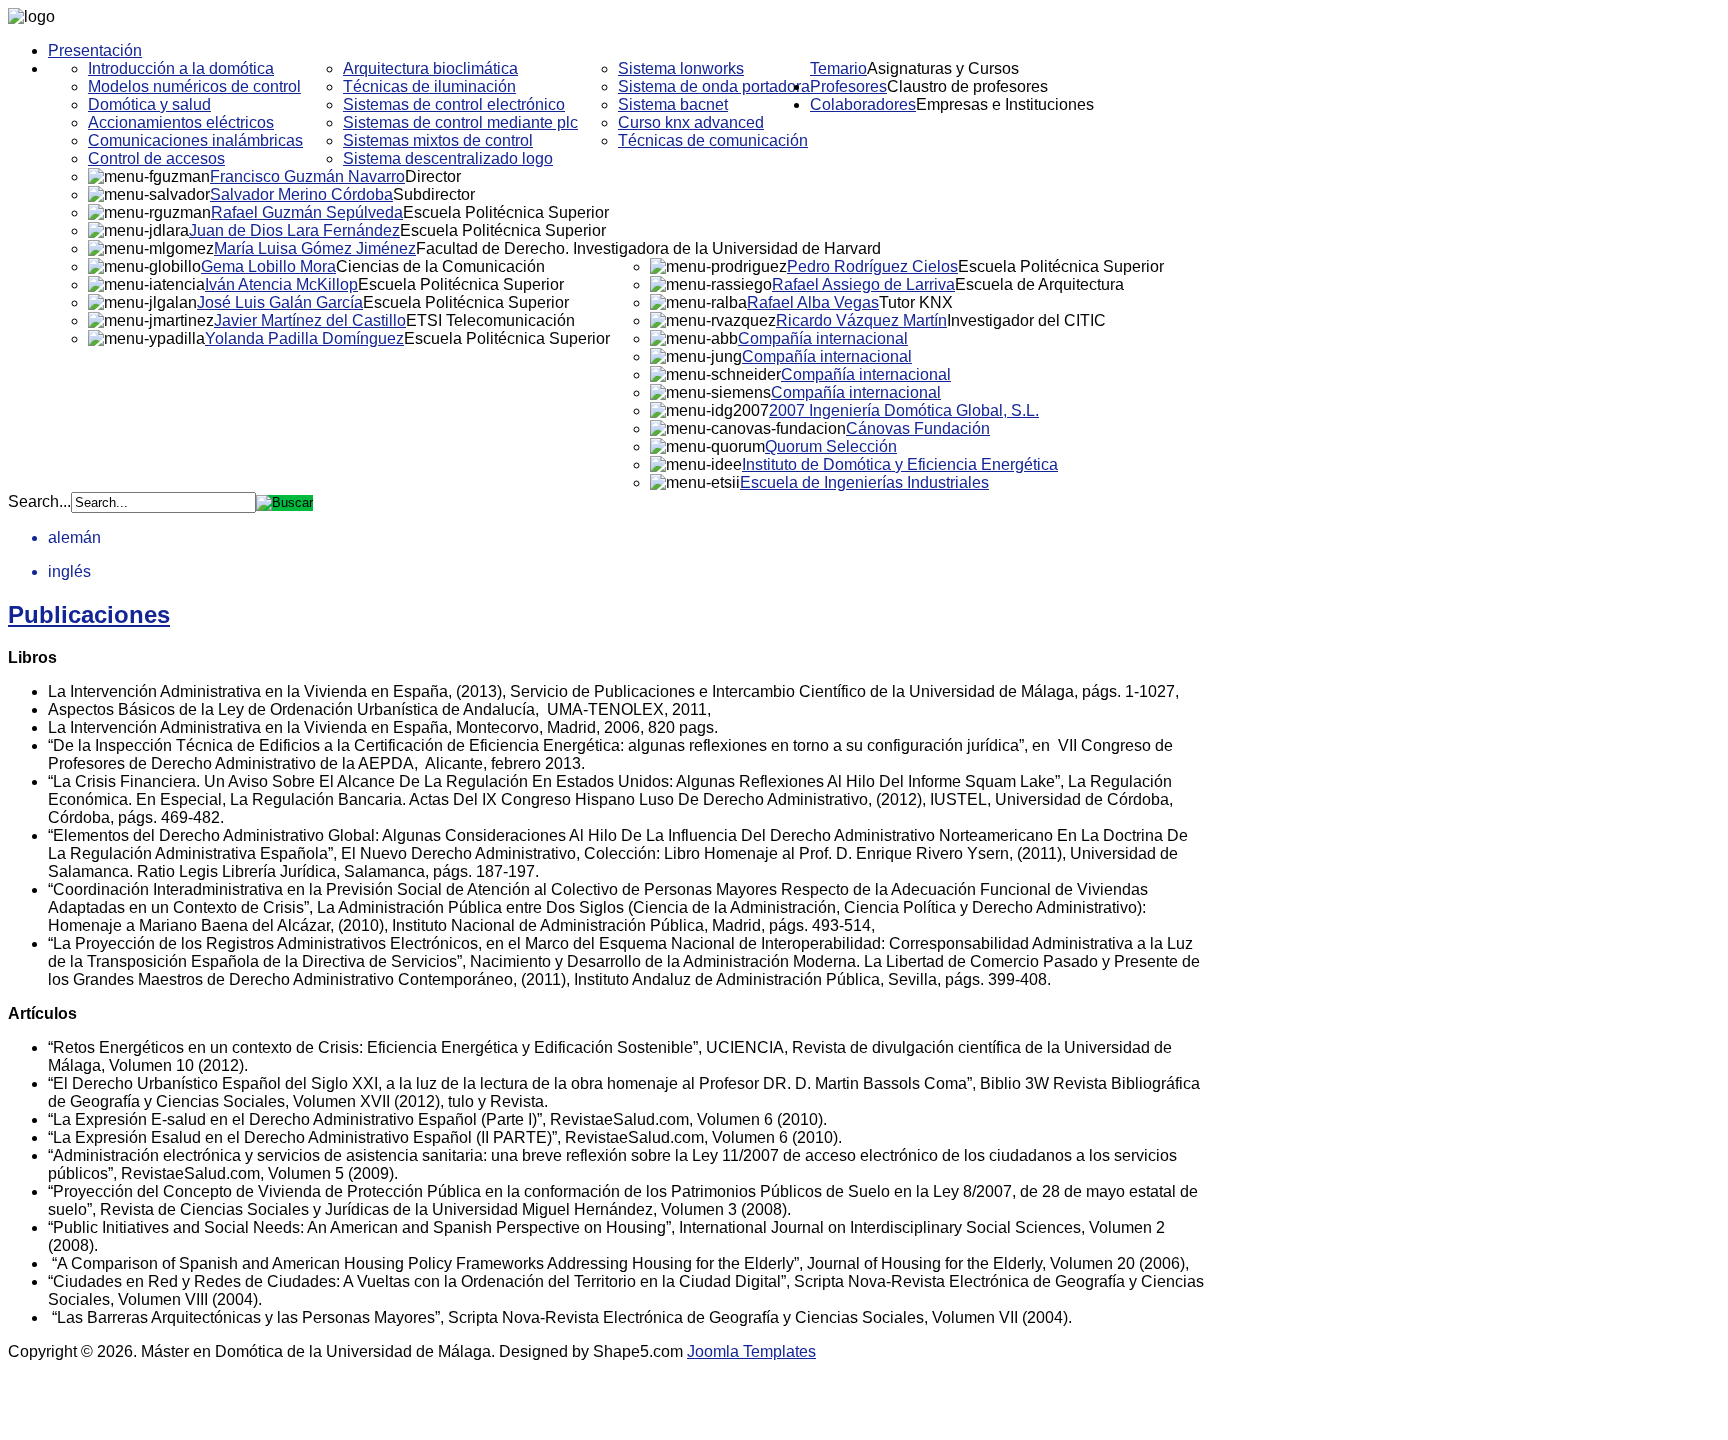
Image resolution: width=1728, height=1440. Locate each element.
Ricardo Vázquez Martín (861, 320)
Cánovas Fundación (918, 428)
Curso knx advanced (691, 122)
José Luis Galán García (280, 302)
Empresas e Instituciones (1005, 104)
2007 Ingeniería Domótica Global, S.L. (904, 410)
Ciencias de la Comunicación (440, 266)
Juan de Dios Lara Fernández (294, 230)
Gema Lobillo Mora (268, 266)
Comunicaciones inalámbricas (195, 140)
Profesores (848, 86)
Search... (39, 501)
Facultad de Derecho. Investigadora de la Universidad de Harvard (648, 248)
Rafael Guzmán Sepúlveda (307, 212)
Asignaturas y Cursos (943, 68)
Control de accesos (156, 158)
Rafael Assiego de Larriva (863, 284)
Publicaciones (89, 614)
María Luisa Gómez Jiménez (315, 248)
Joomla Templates (751, 1351)
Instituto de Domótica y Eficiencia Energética (900, 464)
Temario (838, 68)
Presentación (95, 50)
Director (433, 176)
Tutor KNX (916, 302)
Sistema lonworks (681, 68)
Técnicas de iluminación (429, 86)
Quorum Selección (831, 446)
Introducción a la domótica (181, 68)
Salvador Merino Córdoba (301, 194)
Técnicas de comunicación (713, 140)
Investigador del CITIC (1026, 320)
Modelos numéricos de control (194, 86)
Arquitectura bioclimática (430, 68)
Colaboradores (863, 104)
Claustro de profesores (967, 86)
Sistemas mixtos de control (438, 140)
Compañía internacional (823, 338)
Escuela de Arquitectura (1039, 284)
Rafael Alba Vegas (813, 302)
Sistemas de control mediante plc (460, 122)
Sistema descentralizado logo (448, 158)
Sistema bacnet (673, 104)
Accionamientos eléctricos (181, 122)
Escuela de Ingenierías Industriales (864, 482)
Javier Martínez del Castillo (310, 320)
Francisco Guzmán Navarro (307, 176)
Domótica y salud (149, 104)
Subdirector (434, 194)
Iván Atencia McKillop (281, 284)
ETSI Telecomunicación (490, 320)
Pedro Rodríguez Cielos (872, 266)
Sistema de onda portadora (714, 86)
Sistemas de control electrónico (454, 104)
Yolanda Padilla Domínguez (304, 338)
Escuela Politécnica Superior (506, 212)
